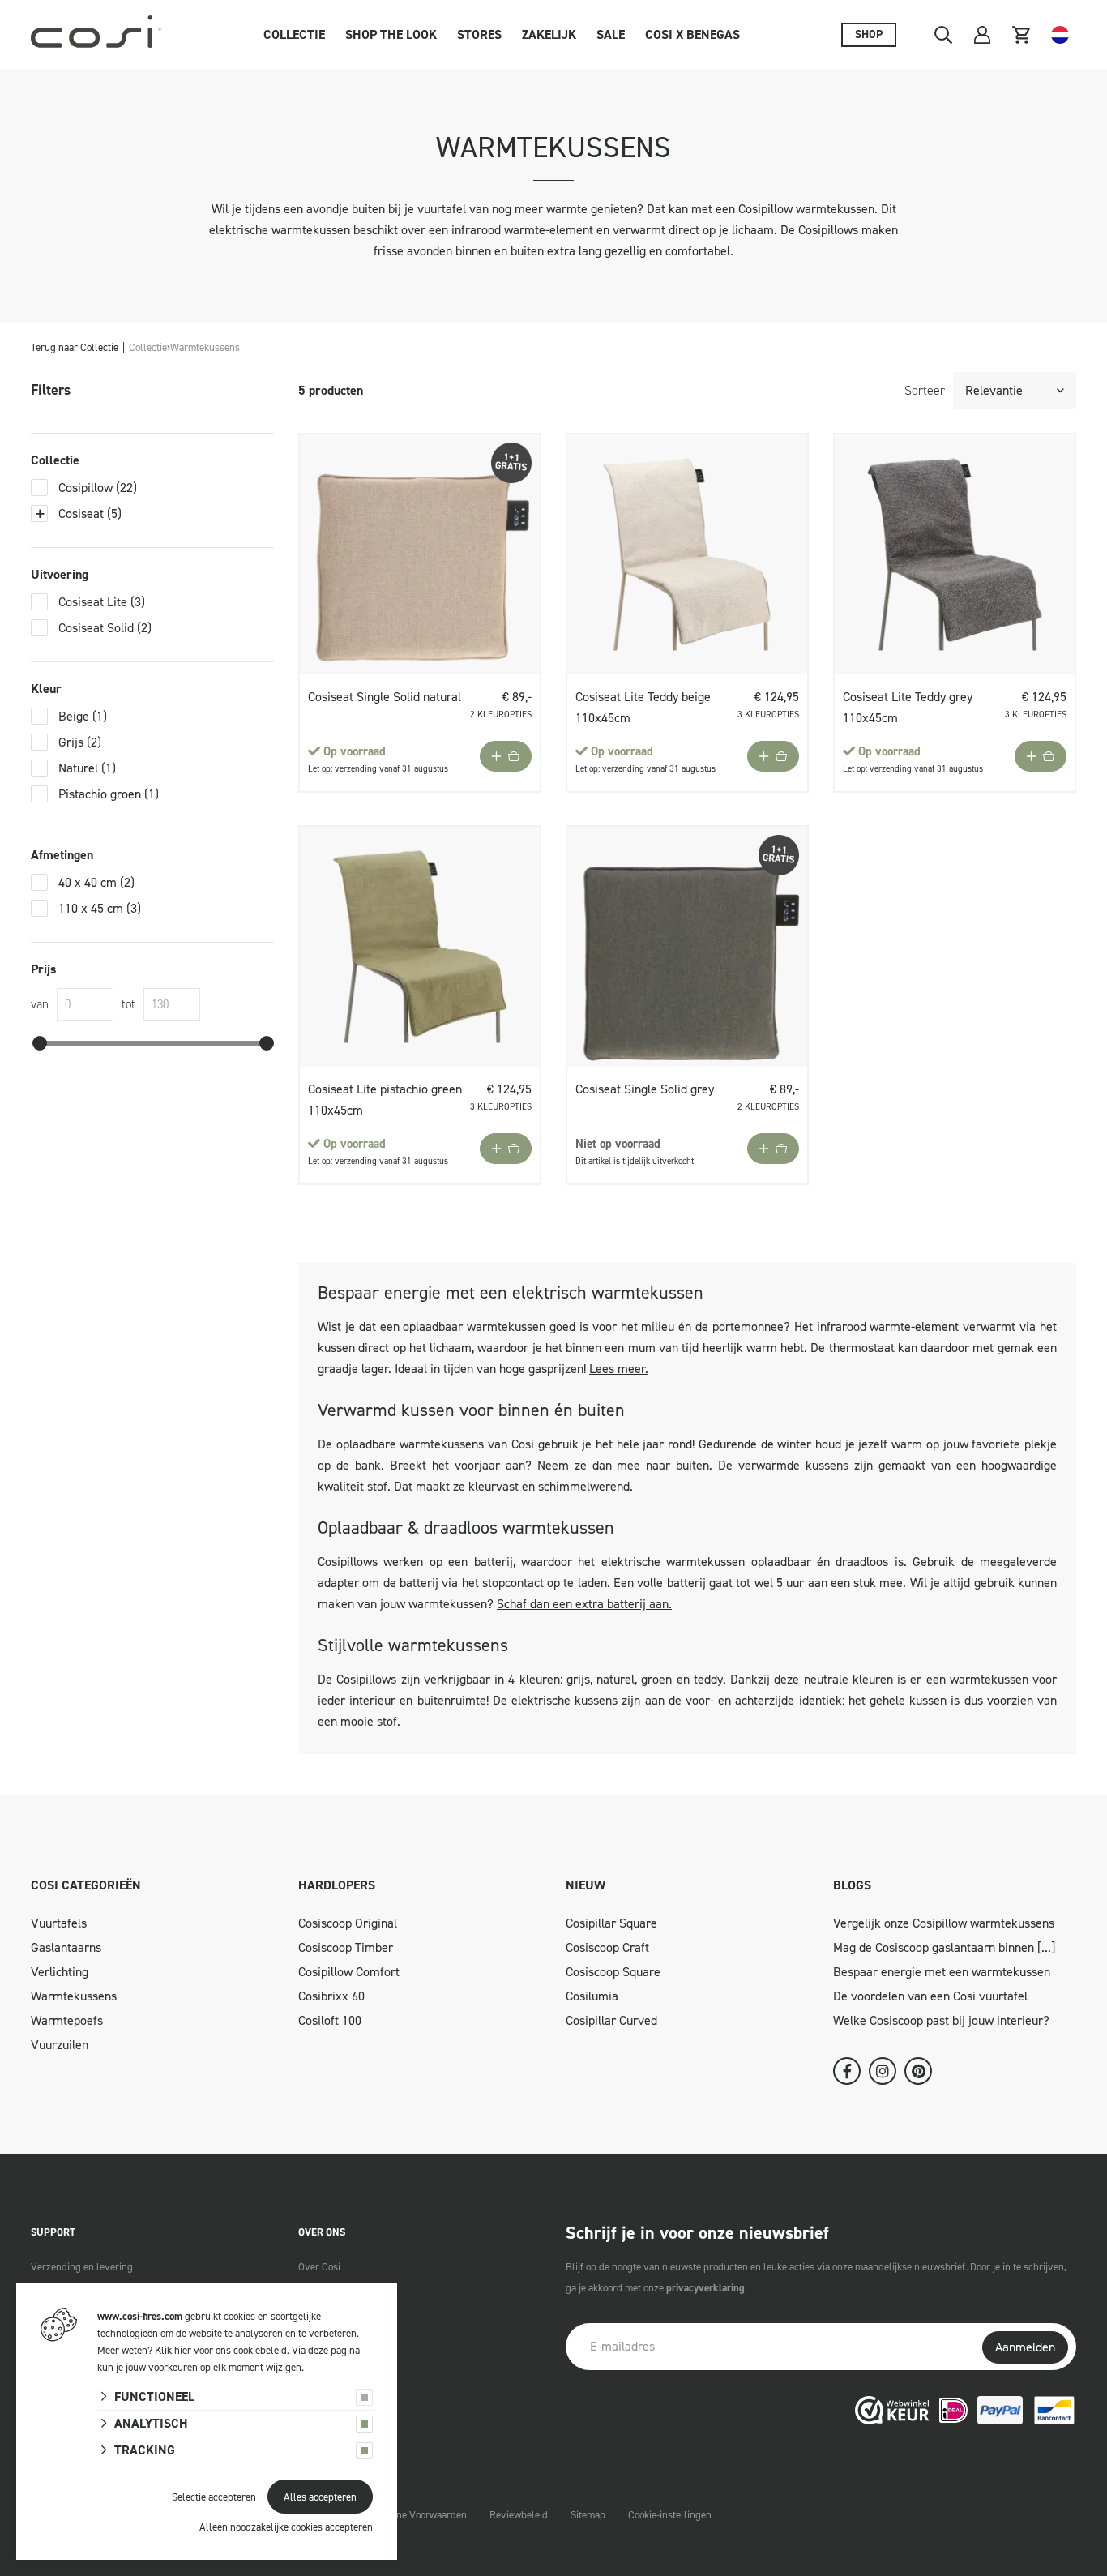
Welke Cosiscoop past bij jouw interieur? (941, 2020)
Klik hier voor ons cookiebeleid (221, 2350)
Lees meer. (619, 1369)
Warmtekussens (74, 1996)
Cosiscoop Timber (346, 1947)
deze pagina (334, 2350)
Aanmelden (1025, 2347)
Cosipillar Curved (611, 2020)
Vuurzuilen (60, 2045)
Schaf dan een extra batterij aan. (584, 1604)
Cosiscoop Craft (607, 1947)
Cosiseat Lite (102, 602)
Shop (869, 34)
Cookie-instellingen (670, 2515)
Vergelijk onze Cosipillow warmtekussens (944, 1923)
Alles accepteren (320, 2497)
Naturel (87, 768)
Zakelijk (549, 34)
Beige (83, 716)
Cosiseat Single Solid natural (385, 697)
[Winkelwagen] (1021, 35)
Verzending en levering (82, 2267)
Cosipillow (98, 488)
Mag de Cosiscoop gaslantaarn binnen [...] (944, 1947)
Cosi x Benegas (692, 34)
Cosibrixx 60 (331, 1996)
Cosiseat (90, 513)
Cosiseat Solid (105, 628)
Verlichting (60, 1972)
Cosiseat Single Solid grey (645, 1089)
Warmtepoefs (67, 2020)
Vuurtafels (59, 1923)
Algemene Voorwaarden (415, 2515)
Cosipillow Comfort (349, 1972)
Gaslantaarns (66, 1947)
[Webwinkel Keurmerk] (892, 2409)
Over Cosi (319, 2267)
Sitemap (588, 2515)
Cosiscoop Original (348, 1923)
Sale (611, 34)
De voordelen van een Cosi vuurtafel (930, 1996)
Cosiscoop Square (613, 1972)
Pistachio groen (109, 794)
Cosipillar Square (611, 1923)
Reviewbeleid (519, 2515)
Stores (479, 34)
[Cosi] (96, 35)
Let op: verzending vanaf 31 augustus (378, 769)
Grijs (80, 742)
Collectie (294, 34)
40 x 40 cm (96, 882)
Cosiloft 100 (330, 2020)
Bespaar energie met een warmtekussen (942, 1972)
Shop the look (391, 34)
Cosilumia (592, 1996)
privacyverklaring (705, 2288)
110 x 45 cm (100, 908)
